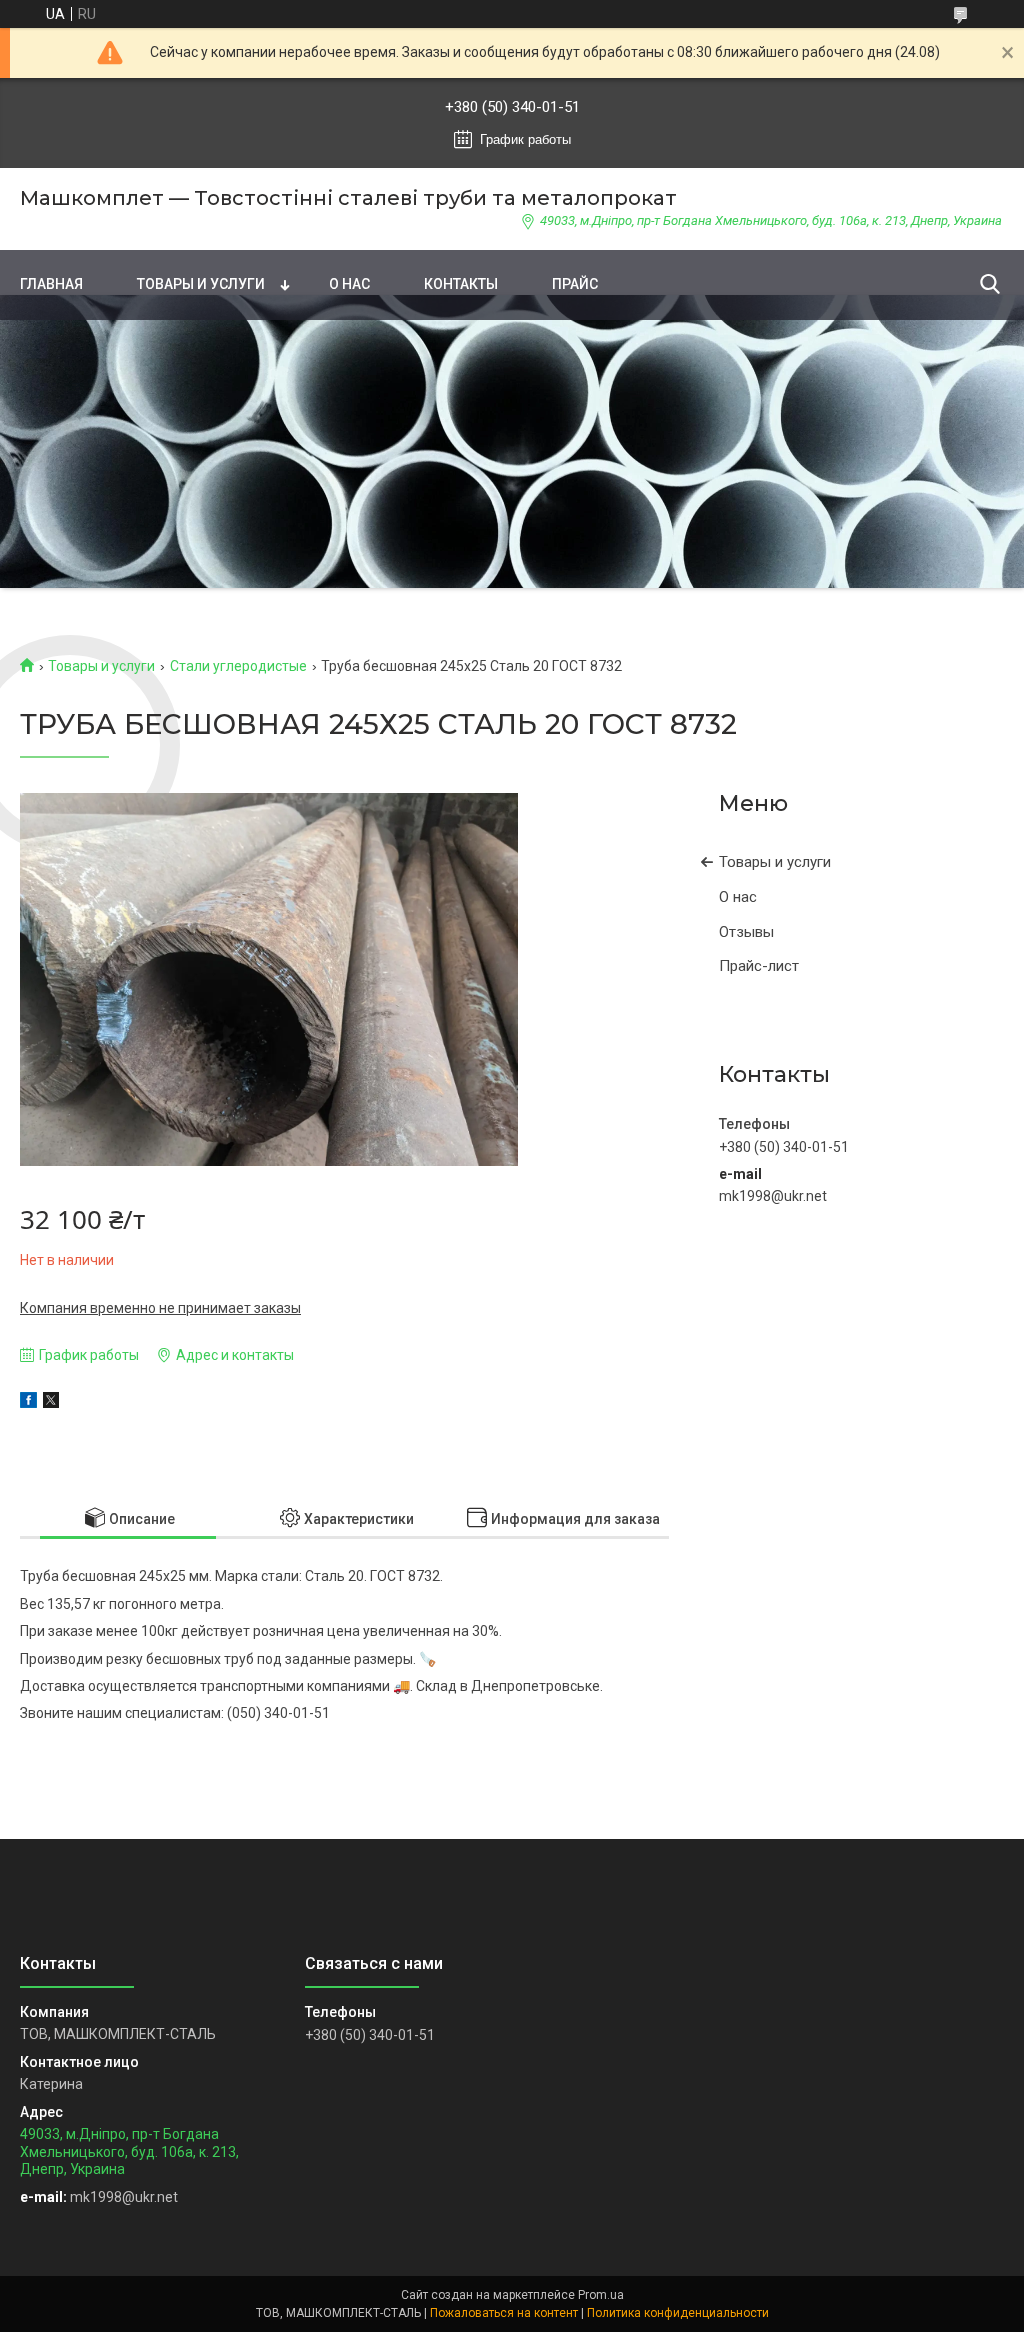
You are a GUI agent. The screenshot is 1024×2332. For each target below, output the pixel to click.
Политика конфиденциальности (678, 2313)
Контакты (461, 284)
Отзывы (746, 932)
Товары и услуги (201, 284)
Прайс (575, 284)
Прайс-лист (759, 966)
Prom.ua (601, 2295)
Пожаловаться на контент (504, 2313)
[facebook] (28, 1403)
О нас (349, 284)
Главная (51, 284)
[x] (51, 1403)
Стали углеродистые (238, 666)
